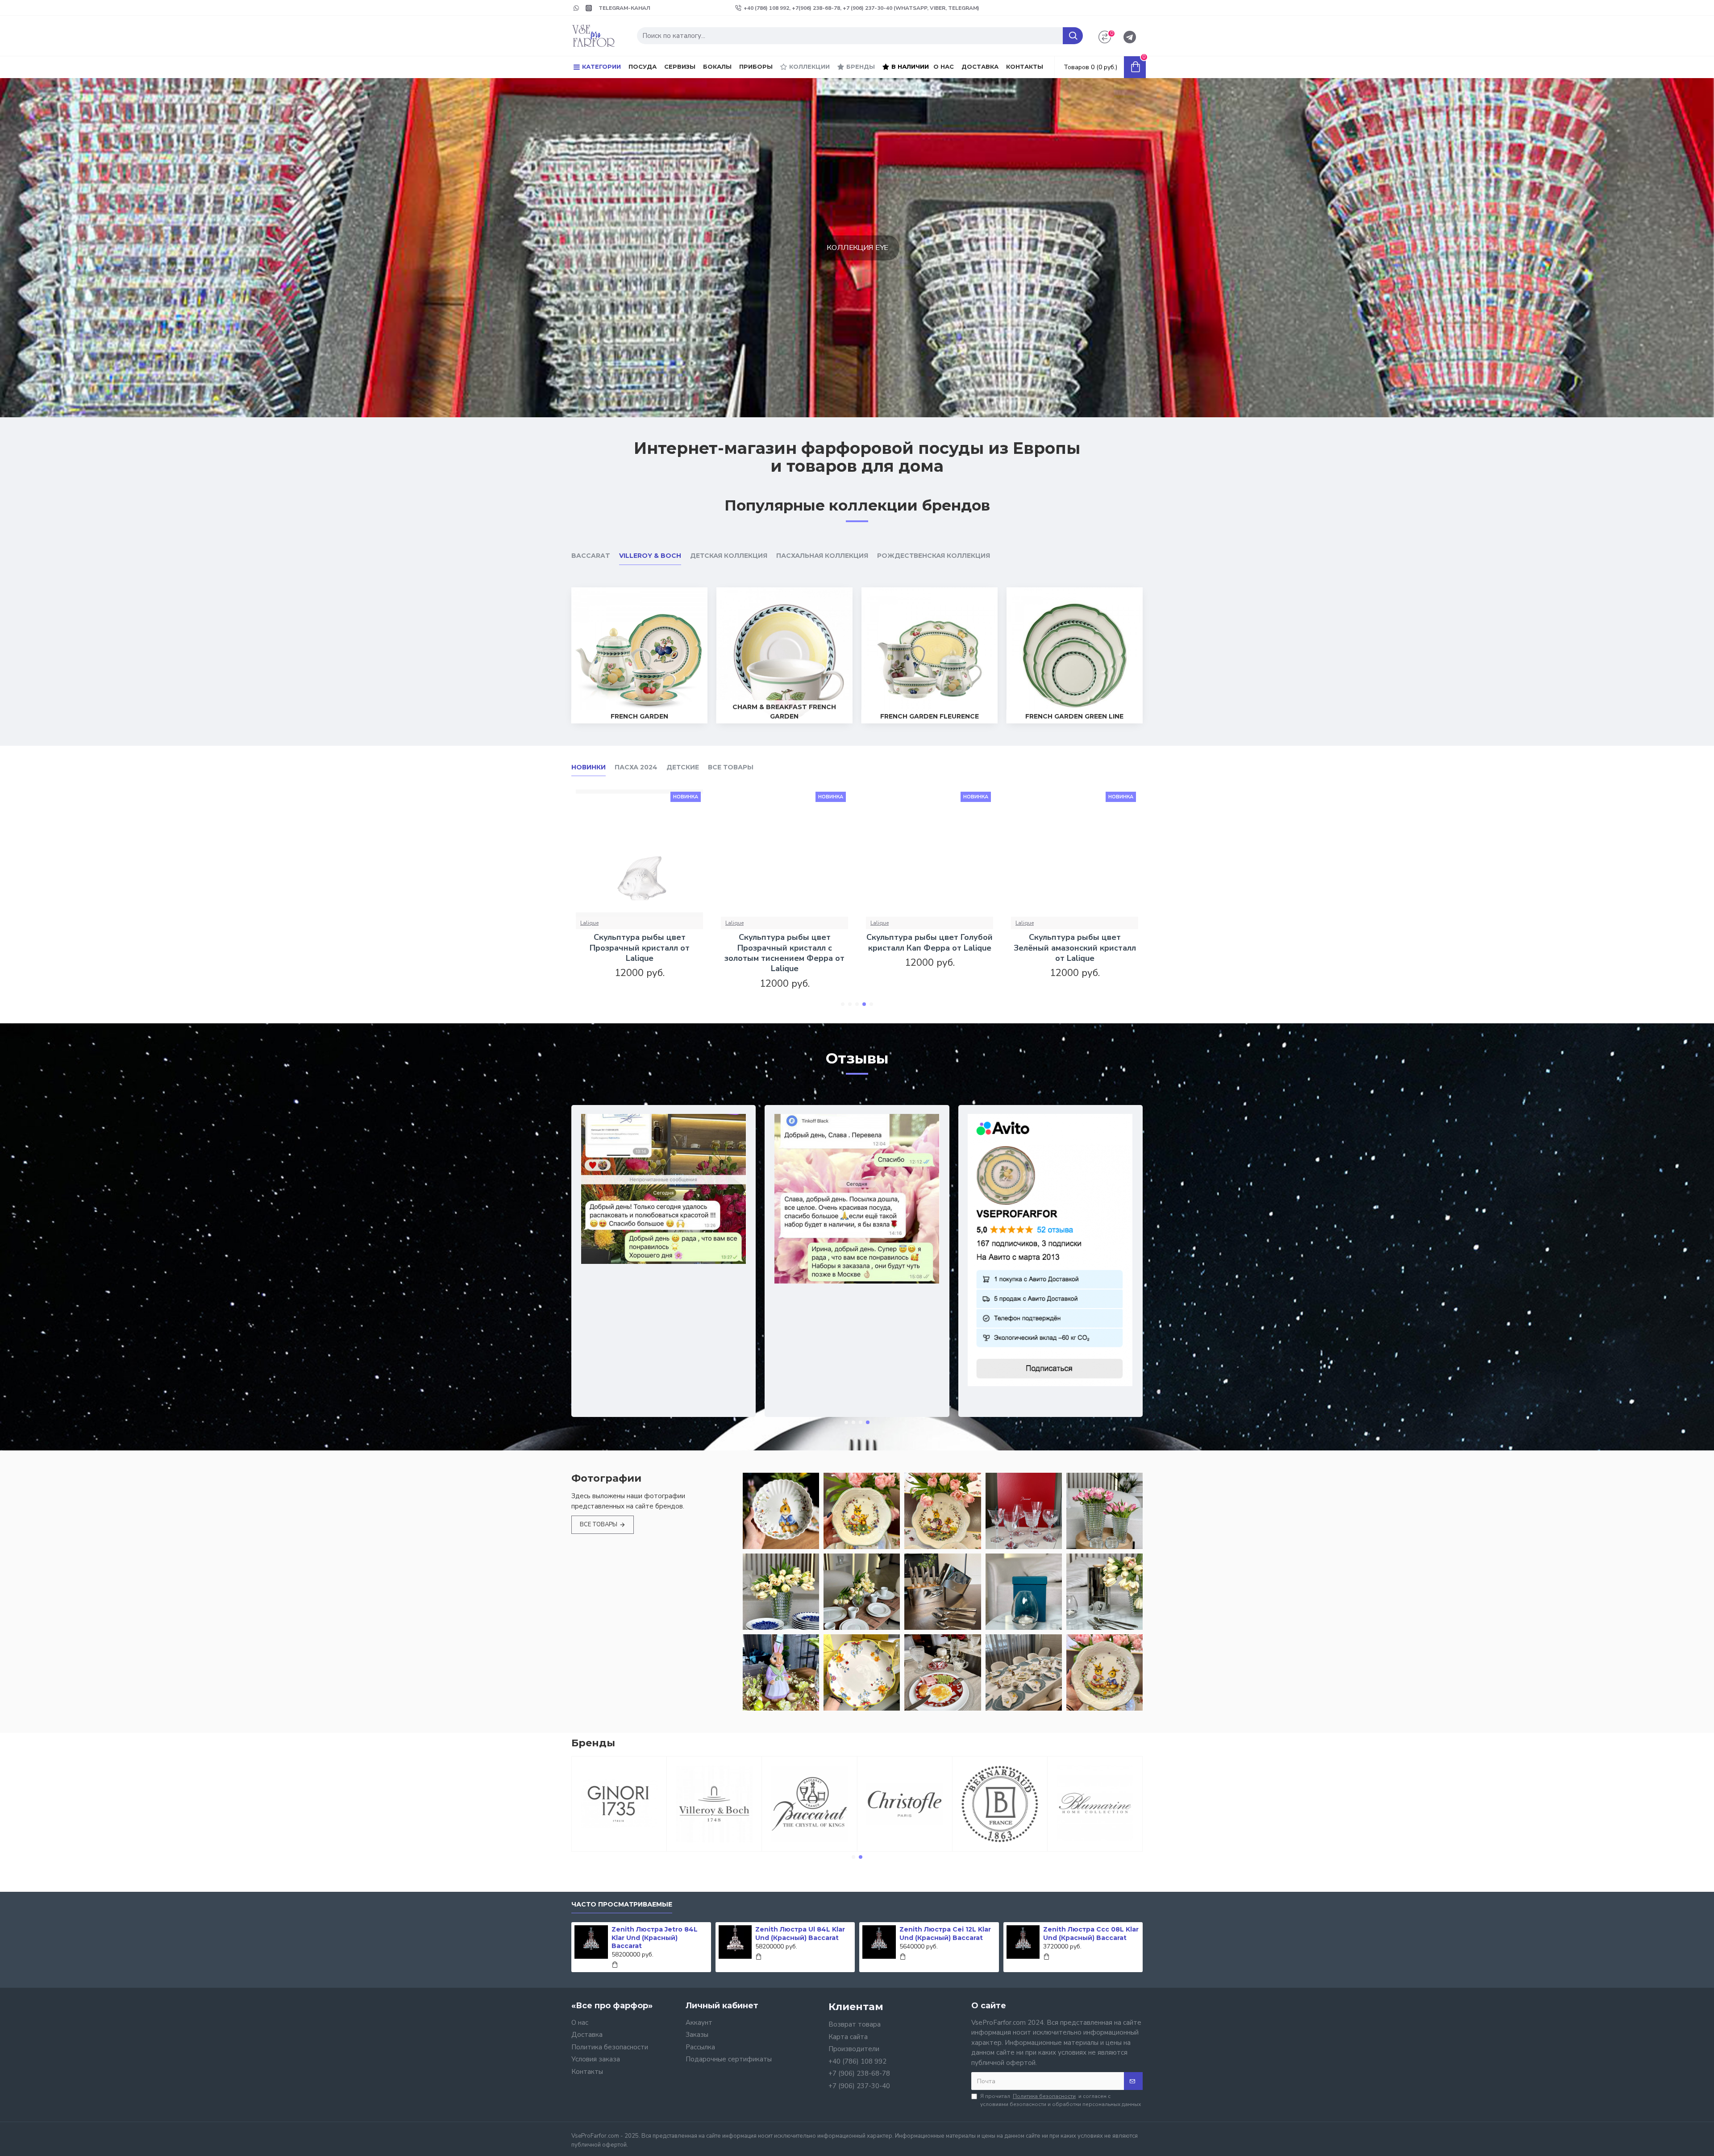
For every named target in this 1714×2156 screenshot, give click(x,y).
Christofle (593, 923)
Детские (683, 767)
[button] (843, 1004)
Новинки (589, 767)
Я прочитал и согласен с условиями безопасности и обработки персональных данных (1061, 2100)
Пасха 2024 (636, 767)
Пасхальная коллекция (822, 556)
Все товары (731, 767)
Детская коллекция (729, 556)
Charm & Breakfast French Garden (784, 712)
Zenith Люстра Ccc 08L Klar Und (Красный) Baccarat (1091, 1933)
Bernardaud (1000, 1850)
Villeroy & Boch (650, 556)
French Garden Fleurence (930, 716)
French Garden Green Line (1074, 716)
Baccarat (591, 556)
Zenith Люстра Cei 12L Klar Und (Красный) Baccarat (945, 1933)
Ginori (619, 1850)
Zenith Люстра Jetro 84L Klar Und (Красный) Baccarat (655, 1937)
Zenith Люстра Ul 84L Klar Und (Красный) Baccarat (800, 1933)
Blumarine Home (1095, 1850)
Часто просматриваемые (622, 1905)
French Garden (639, 716)
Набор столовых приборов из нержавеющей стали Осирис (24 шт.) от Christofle (1075, 948)
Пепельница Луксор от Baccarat (930, 943)
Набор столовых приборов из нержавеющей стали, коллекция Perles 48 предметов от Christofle (639, 953)
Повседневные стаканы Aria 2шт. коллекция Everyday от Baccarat (785, 948)
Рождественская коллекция (934, 556)
